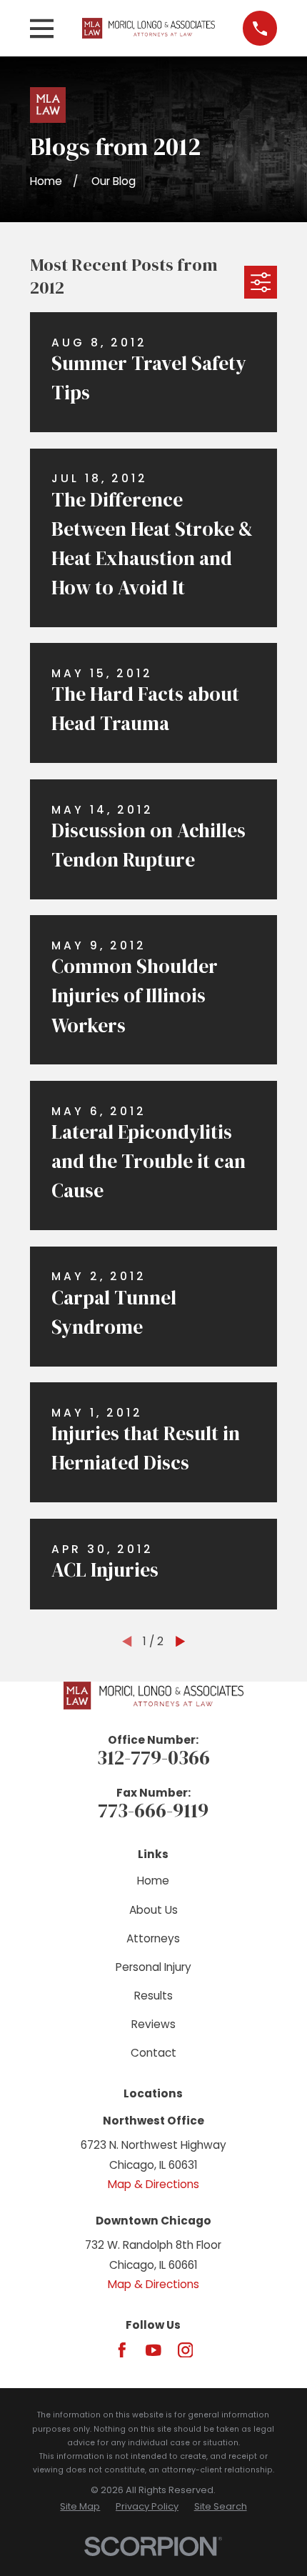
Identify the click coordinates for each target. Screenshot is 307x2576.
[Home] (149, 28)
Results (153, 1996)
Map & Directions (153, 2184)
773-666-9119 (153, 1810)
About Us (153, 1910)
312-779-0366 (153, 1757)
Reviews (153, 2024)
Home (153, 1881)
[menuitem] (80, 2506)
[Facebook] (122, 2350)
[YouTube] (153, 2350)
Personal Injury (153, 1967)
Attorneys (153, 1938)
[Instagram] (186, 2350)
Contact (153, 2053)
